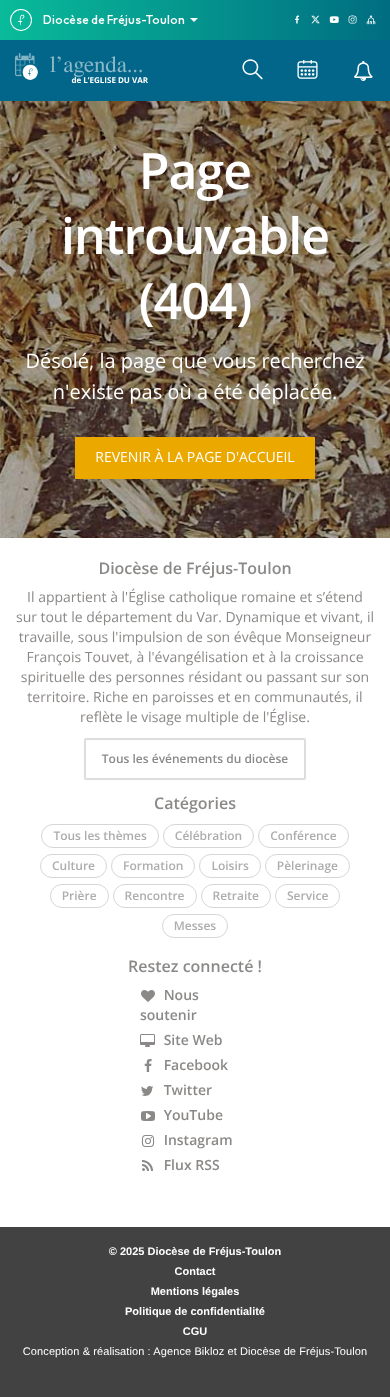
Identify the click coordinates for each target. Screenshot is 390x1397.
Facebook (194, 1065)
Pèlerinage (307, 865)
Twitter (186, 1090)
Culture (73, 865)
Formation (153, 865)
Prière (79, 895)
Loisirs (229, 865)
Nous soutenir (169, 1005)
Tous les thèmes (99, 835)
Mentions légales (195, 1292)
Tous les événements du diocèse (195, 758)
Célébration (208, 835)
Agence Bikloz (188, 1352)
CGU (195, 1332)
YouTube (191, 1115)
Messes (195, 925)
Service (307, 895)
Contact (195, 1272)
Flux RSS (190, 1165)
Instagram (196, 1140)
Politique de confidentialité (195, 1312)
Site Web (191, 1040)
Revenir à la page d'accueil (194, 457)
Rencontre (155, 895)
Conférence (303, 835)
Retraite (236, 895)
